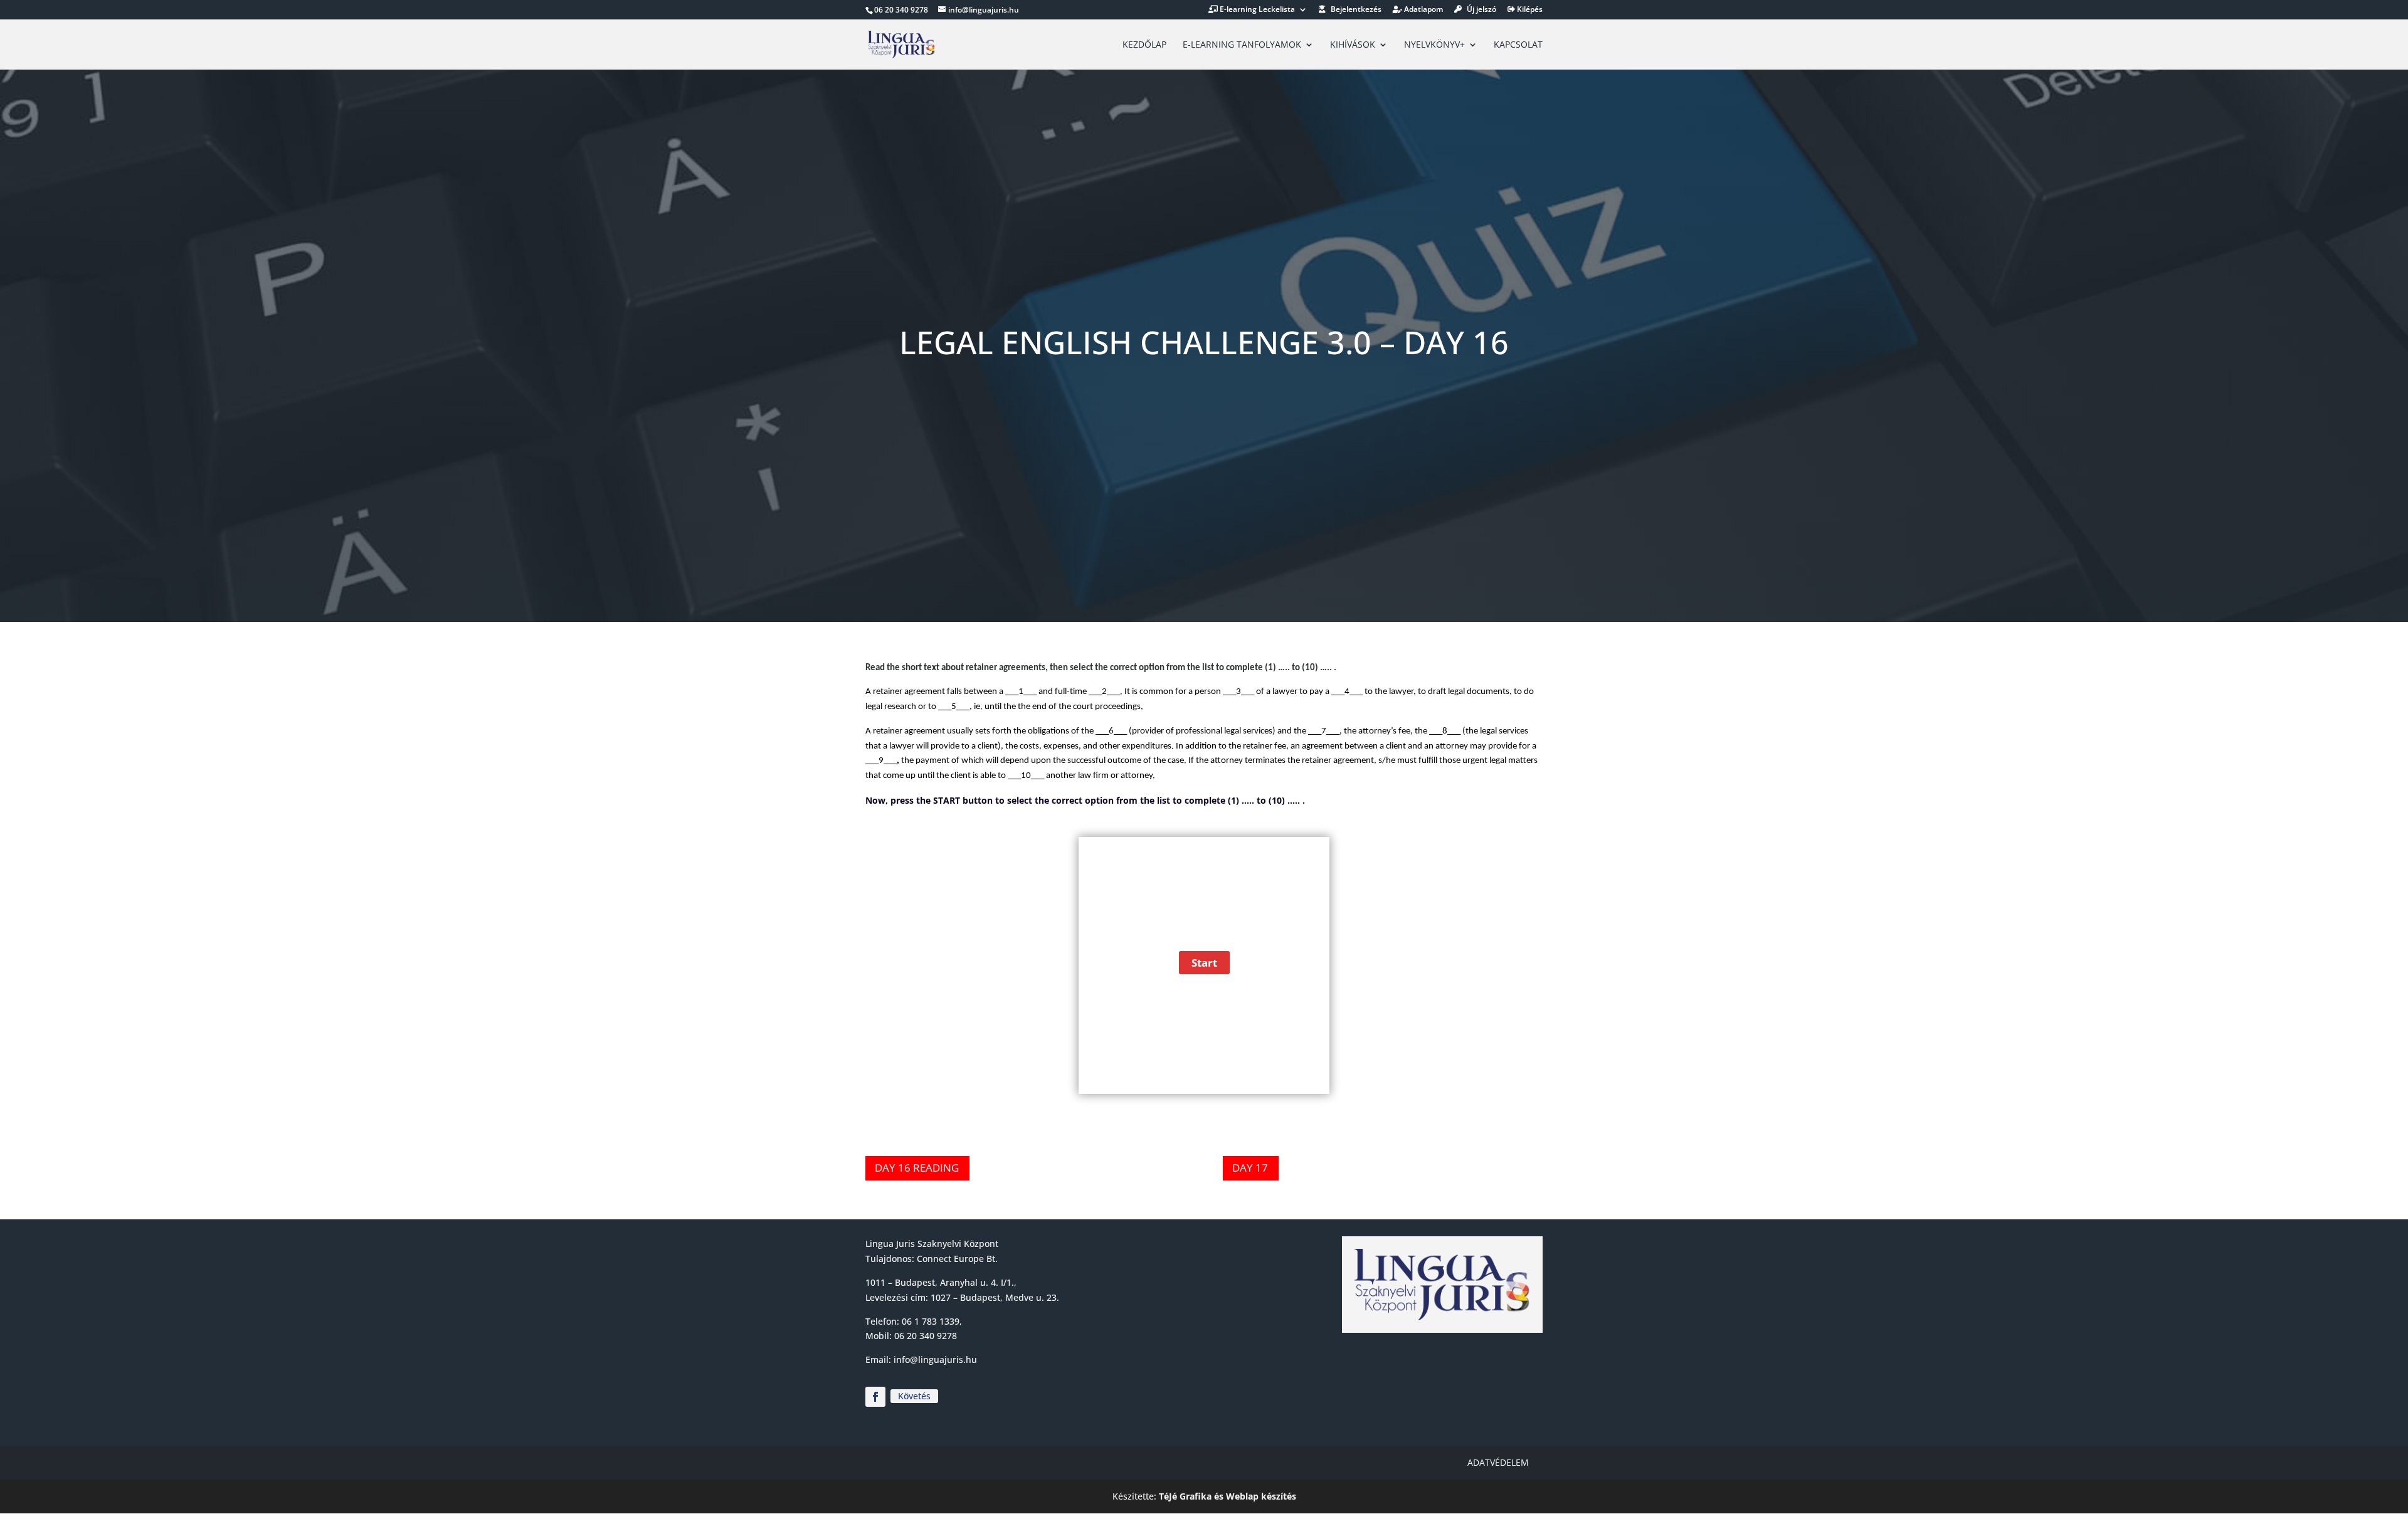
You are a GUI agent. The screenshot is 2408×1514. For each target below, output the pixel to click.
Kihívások (1353, 45)
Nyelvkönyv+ (1434, 45)
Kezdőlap (1144, 45)
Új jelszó (1481, 10)
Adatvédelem (1498, 1462)
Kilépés (1529, 10)
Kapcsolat (1518, 45)
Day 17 (1250, 1168)
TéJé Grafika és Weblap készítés (1228, 1496)
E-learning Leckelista (1256, 10)
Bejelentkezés (1355, 10)
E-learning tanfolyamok (1242, 45)
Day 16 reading (917, 1168)
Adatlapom (1423, 10)
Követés (914, 1396)
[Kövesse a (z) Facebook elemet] (875, 1397)
